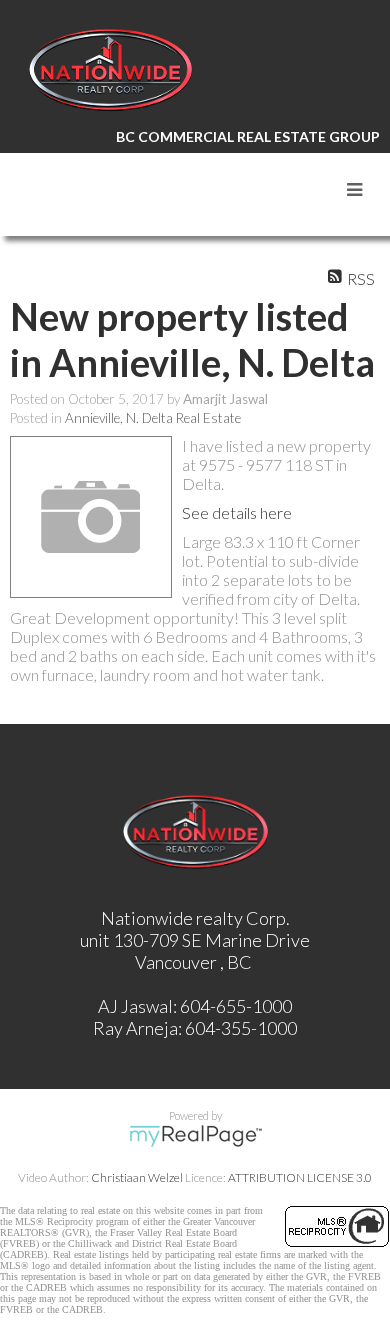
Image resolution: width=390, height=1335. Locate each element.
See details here (237, 512)
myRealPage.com (195, 1136)
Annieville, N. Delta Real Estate (153, 418)
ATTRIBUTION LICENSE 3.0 (300, 1177)
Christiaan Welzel (137, 1177)
